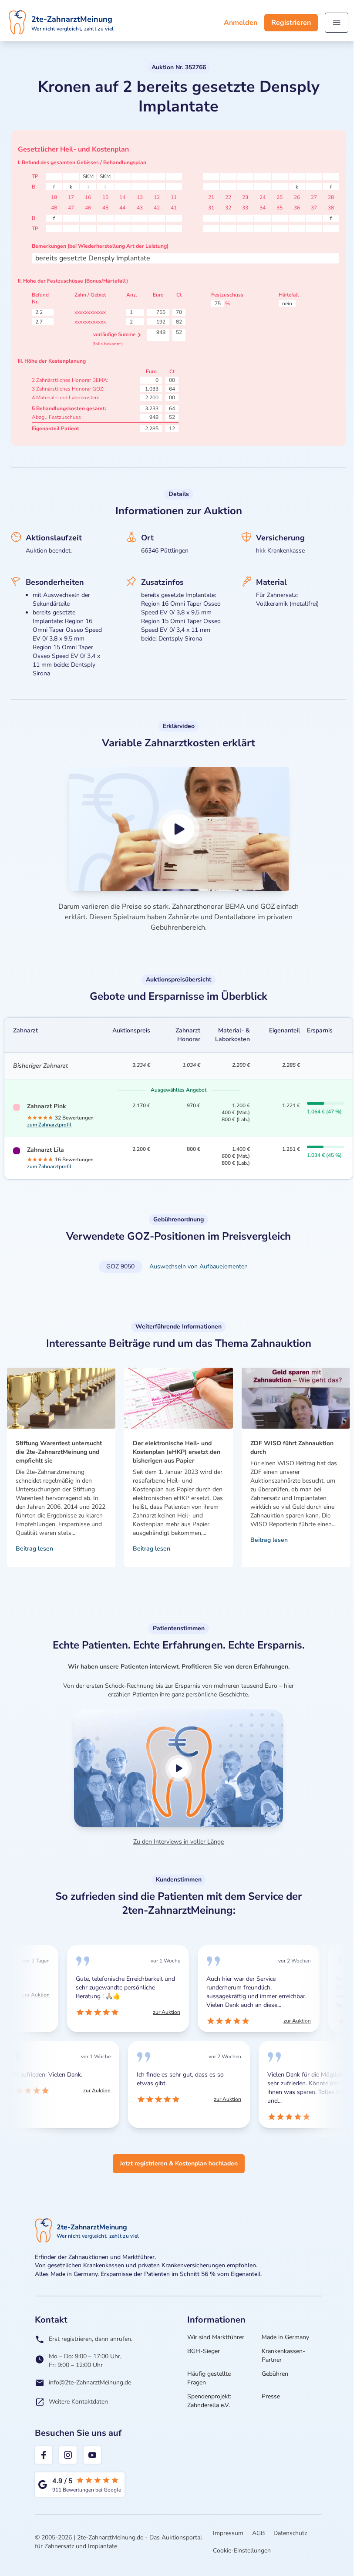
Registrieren (291, 23)
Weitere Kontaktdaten (78, 2402)
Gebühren (275, 2374)
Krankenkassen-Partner (283, 2355)
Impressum (228, 2533)
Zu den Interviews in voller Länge (178, 1842)
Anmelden (241, 23)
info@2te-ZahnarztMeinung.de (90, 2382)
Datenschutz (290, 2533)
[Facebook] (44, 2455)
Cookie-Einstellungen (242, 2551)
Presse (271, 2396)
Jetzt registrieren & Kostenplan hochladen (179, 2163)
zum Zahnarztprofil (49, 1125)
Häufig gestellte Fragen (209, 2378)
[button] (179, 829)
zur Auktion (28, 1995)
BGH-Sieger (204, 2351)
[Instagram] (68, 2455)
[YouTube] (92, 2455)
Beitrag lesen (34, 1549)
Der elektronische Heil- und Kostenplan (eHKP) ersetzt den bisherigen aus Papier (177, 1452)
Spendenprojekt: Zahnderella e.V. (209, 2401)
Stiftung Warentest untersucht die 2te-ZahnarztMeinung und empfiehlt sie (59, 1452)
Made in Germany (285, 2337)
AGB (258, 2533)
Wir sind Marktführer (216, 2337)
